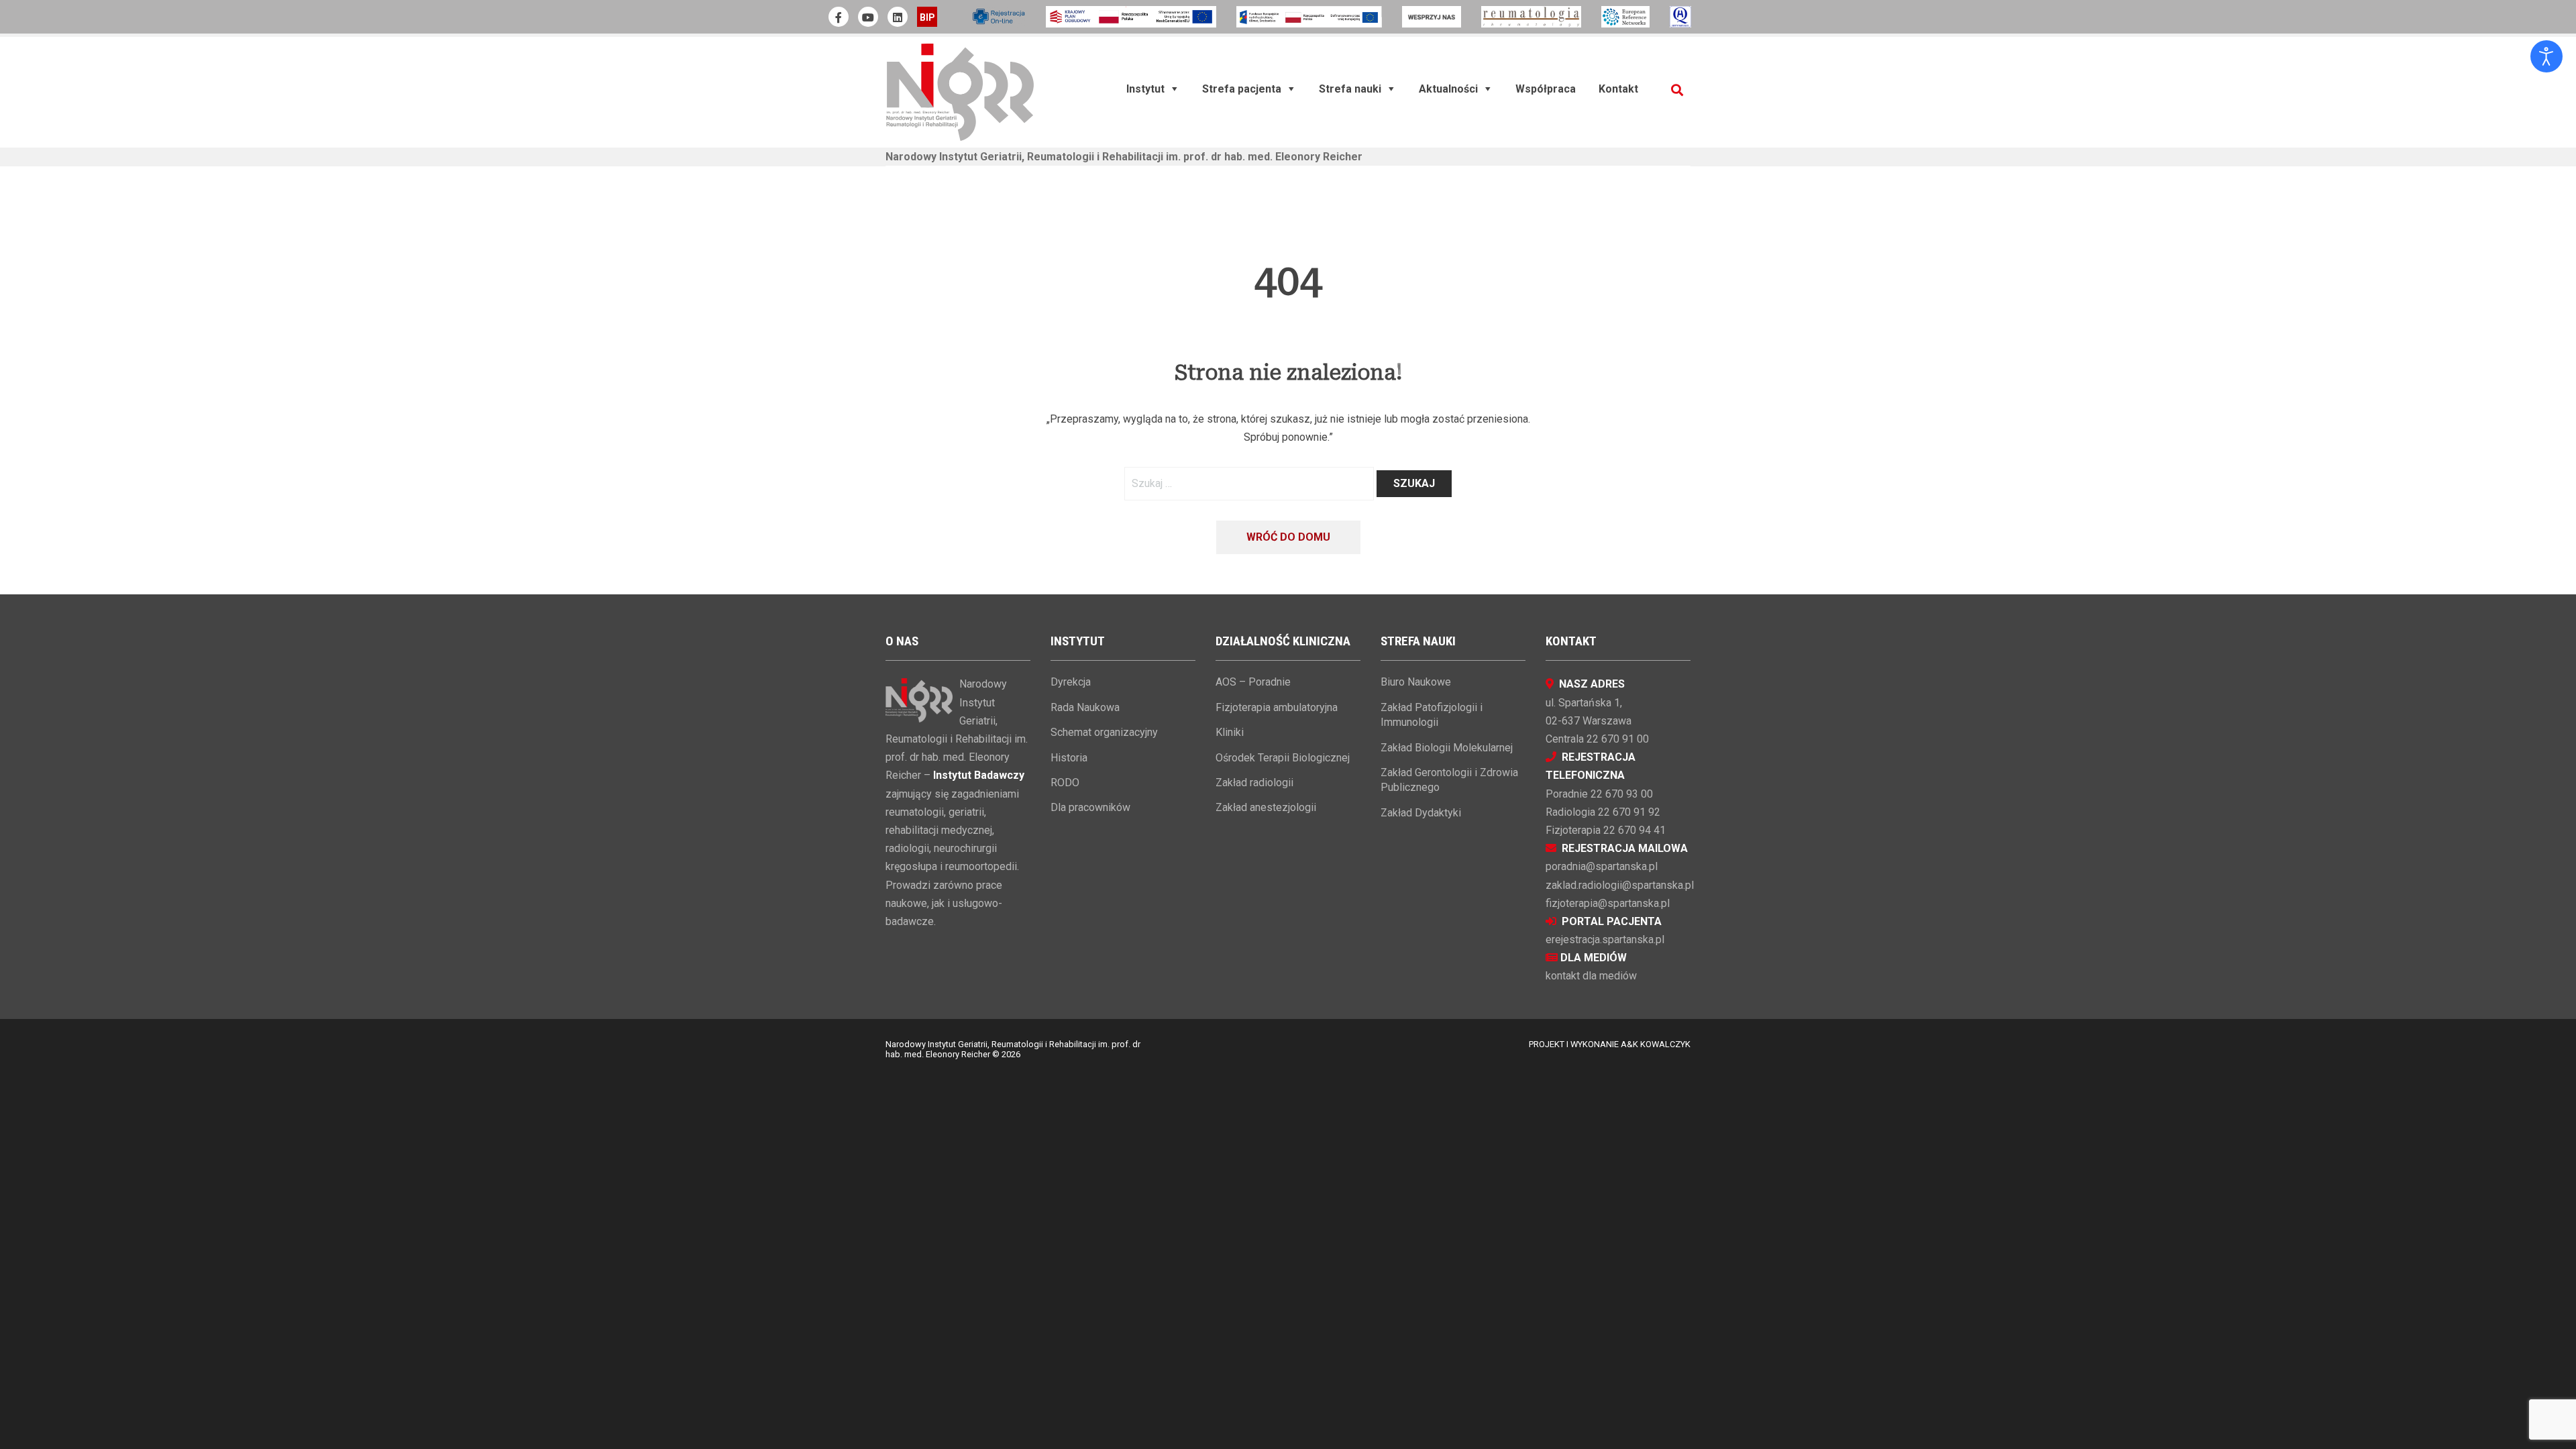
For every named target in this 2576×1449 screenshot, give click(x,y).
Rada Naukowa (1085, 707)
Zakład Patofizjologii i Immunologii (1432, 715)
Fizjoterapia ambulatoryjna (1277, 707)
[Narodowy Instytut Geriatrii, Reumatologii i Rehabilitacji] (960, 92)
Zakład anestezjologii (1266, 807)
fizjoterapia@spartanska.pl (1608, 903)
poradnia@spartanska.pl (1602, 866)
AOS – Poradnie (1253, 682)
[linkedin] (898, 17)
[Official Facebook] (839, 17)
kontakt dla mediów (1591, 976)
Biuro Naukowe (1416, 682)
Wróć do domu (1288, 537)
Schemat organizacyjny (1104, 732)
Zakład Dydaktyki (1421, 813)
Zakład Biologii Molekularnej (1447, 748)
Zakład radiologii (1254, 783)
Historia (1069, 758)
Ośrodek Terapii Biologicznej (1283, 758)
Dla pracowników (1090, 807)
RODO (1065, 783)
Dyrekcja (1071, 682)
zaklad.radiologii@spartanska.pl (1620, 885)
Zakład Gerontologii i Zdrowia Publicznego (1449, 780)
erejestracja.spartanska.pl (1605, 940)
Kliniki (1230, 732)
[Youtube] (868, 17)
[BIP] (927, 17)
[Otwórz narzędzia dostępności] (2546, 56)
